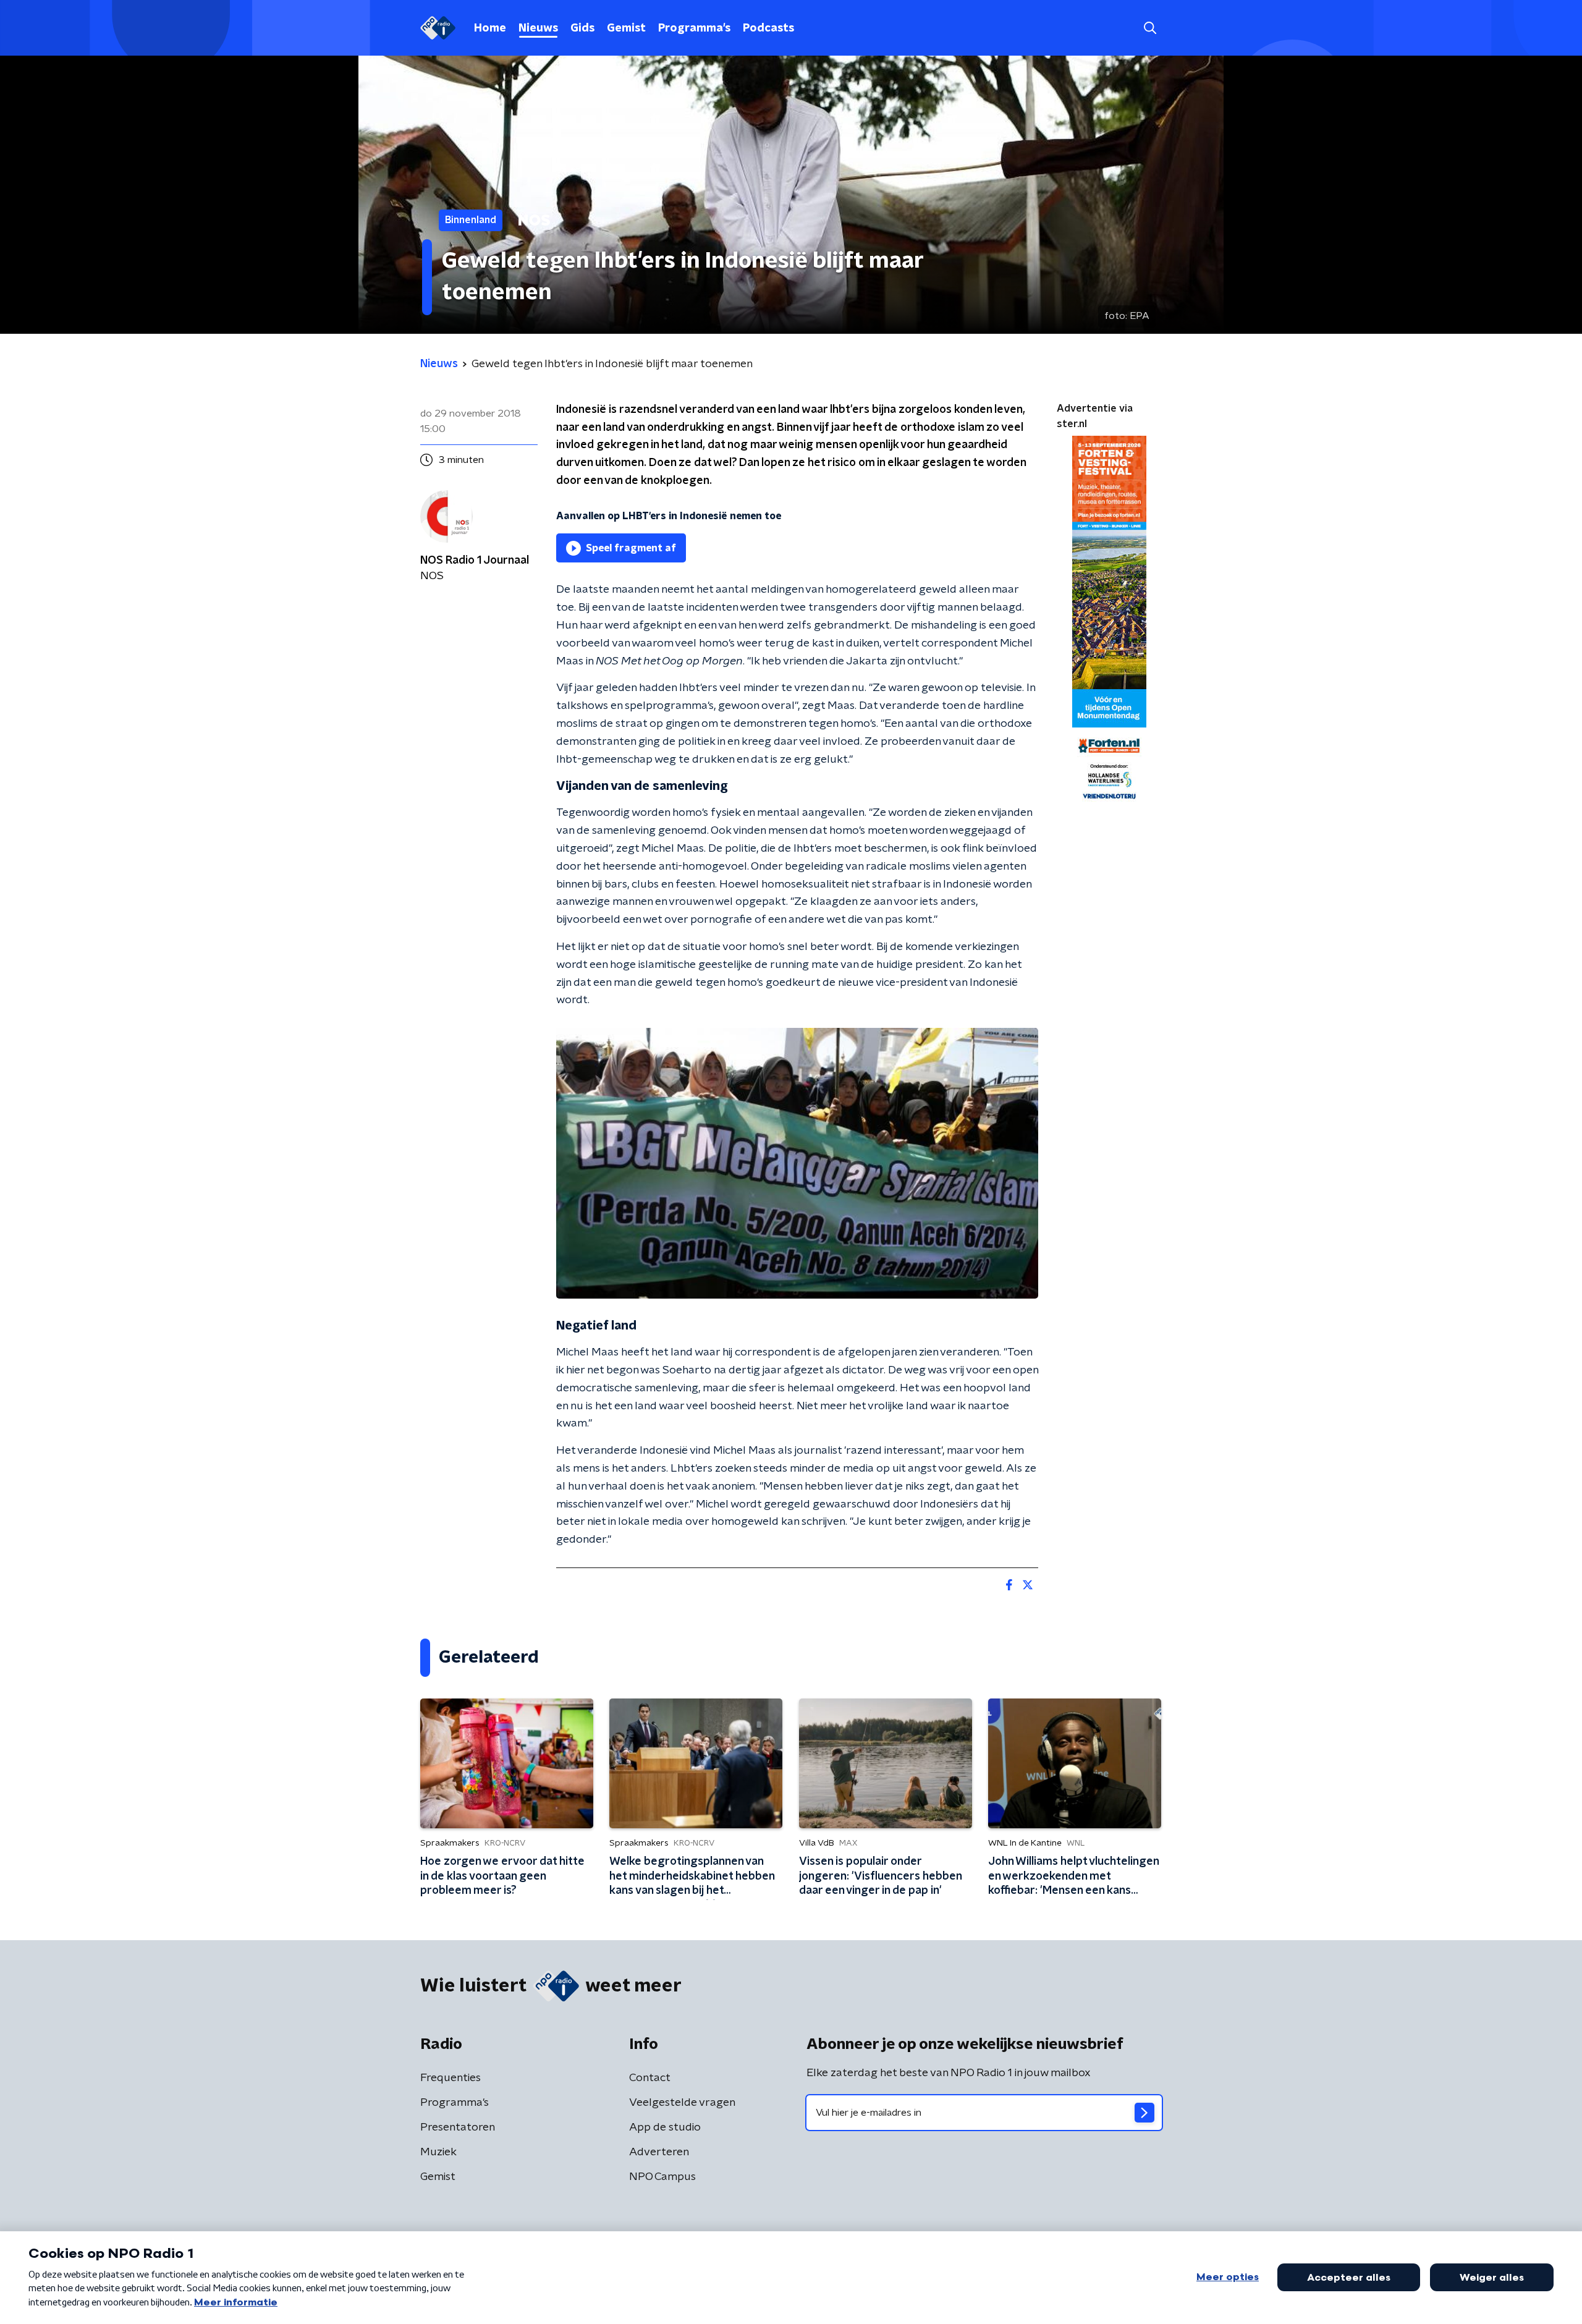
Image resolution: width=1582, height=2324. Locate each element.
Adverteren (659, 2152)
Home (490, 28)
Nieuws (538, 28)
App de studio (665, 2127)
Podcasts (768, 28)
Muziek (438, 2152)
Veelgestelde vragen (682, 2103)
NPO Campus (662, 2177)
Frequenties (450, 2078)
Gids (582, 28)
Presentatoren (458, 2127)
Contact (650, 2078)
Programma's (694, 28)
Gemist (626, 28)
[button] (1150, 28)
